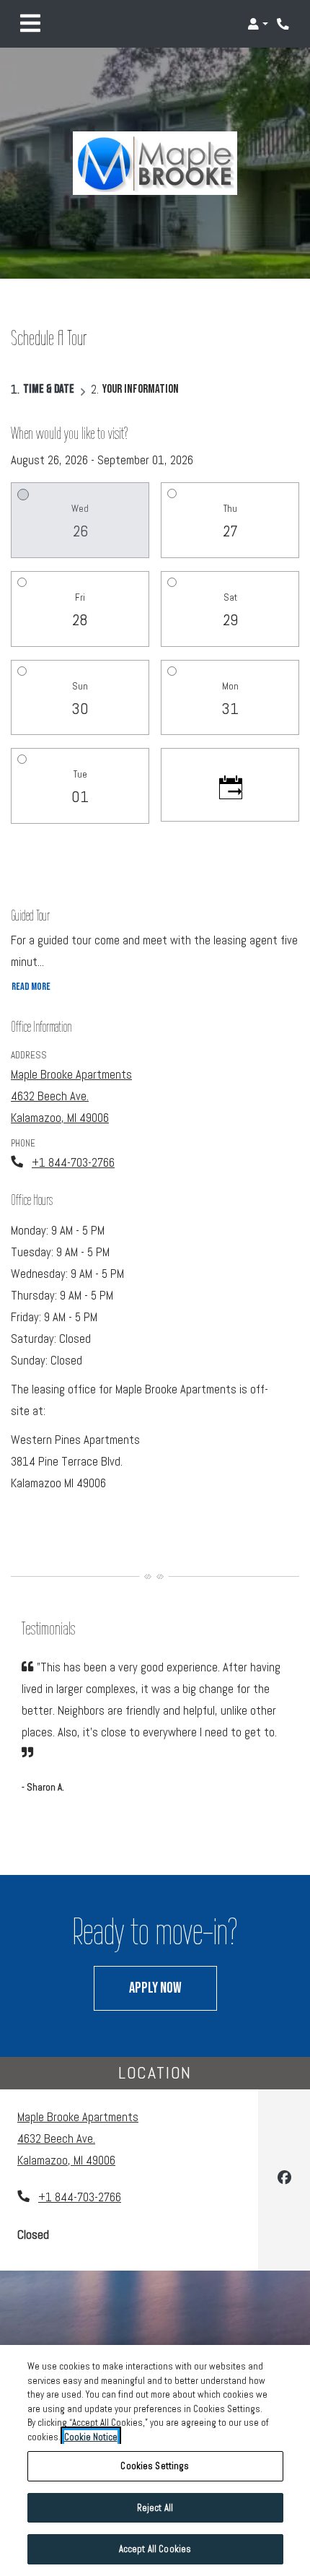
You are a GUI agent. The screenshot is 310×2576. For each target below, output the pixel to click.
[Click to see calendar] (230, 785)
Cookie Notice (91, 2437)
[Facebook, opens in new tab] (284, 2180)
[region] (155, 2460)
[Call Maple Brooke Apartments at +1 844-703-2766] (284, 24)
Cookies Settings (155, 2466)
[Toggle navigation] (30, 24)
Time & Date (49, 389)
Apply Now (173, 1988)
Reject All (155, 2508)
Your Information (141, 389)
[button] (258, 24)
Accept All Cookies (155, 2549)
